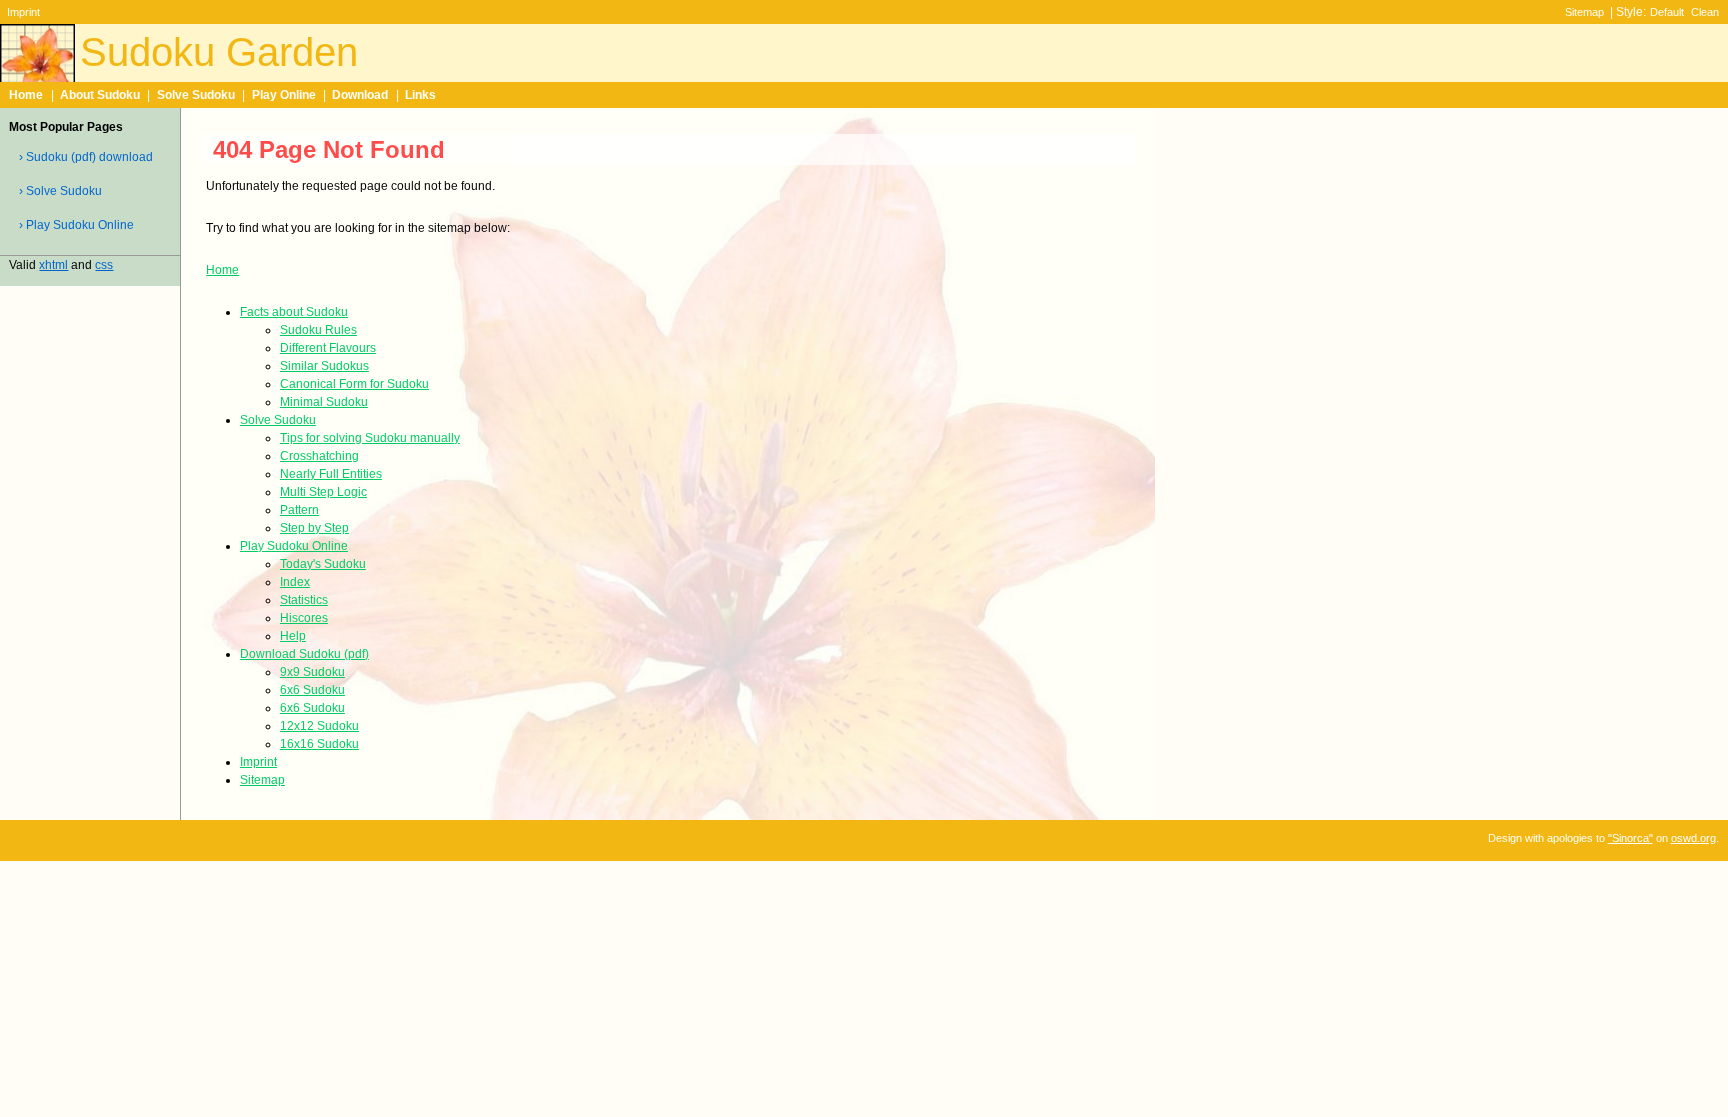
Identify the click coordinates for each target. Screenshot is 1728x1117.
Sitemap (1584, 12)
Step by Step (314, 528)
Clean (1705, 12)
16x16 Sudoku (319, 744)
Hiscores (304, 618)
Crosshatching (319, 456)
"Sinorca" (1630, 838)
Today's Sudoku (323, 564)
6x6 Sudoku (312, 690)
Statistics (304, 600)
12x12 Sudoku (319, 726)
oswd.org (1693, 838)
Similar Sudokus (324, 366)
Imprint (23, 12)
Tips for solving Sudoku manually (370, 438)
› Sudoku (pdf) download (86, 157)
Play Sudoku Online (294, 546)
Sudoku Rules (318, 330)
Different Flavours (328, 348)
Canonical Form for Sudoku (354, 384)
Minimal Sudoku (324, 402)
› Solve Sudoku (60, 191)
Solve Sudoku (196, 95)
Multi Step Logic (323, 492)
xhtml (53, 265)
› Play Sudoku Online (76, 225)
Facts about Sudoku (294, 312)
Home (26, 95)
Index (295, 582)
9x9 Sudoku (312, 672)
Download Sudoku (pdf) (304, 654)
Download (360, 95)
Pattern (299, 510)
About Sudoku (100, 95)
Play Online (284, 95)
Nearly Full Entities (331, 474)
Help (293, 636)
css (104, 265)
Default (1667, 12)
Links (420, 95)
